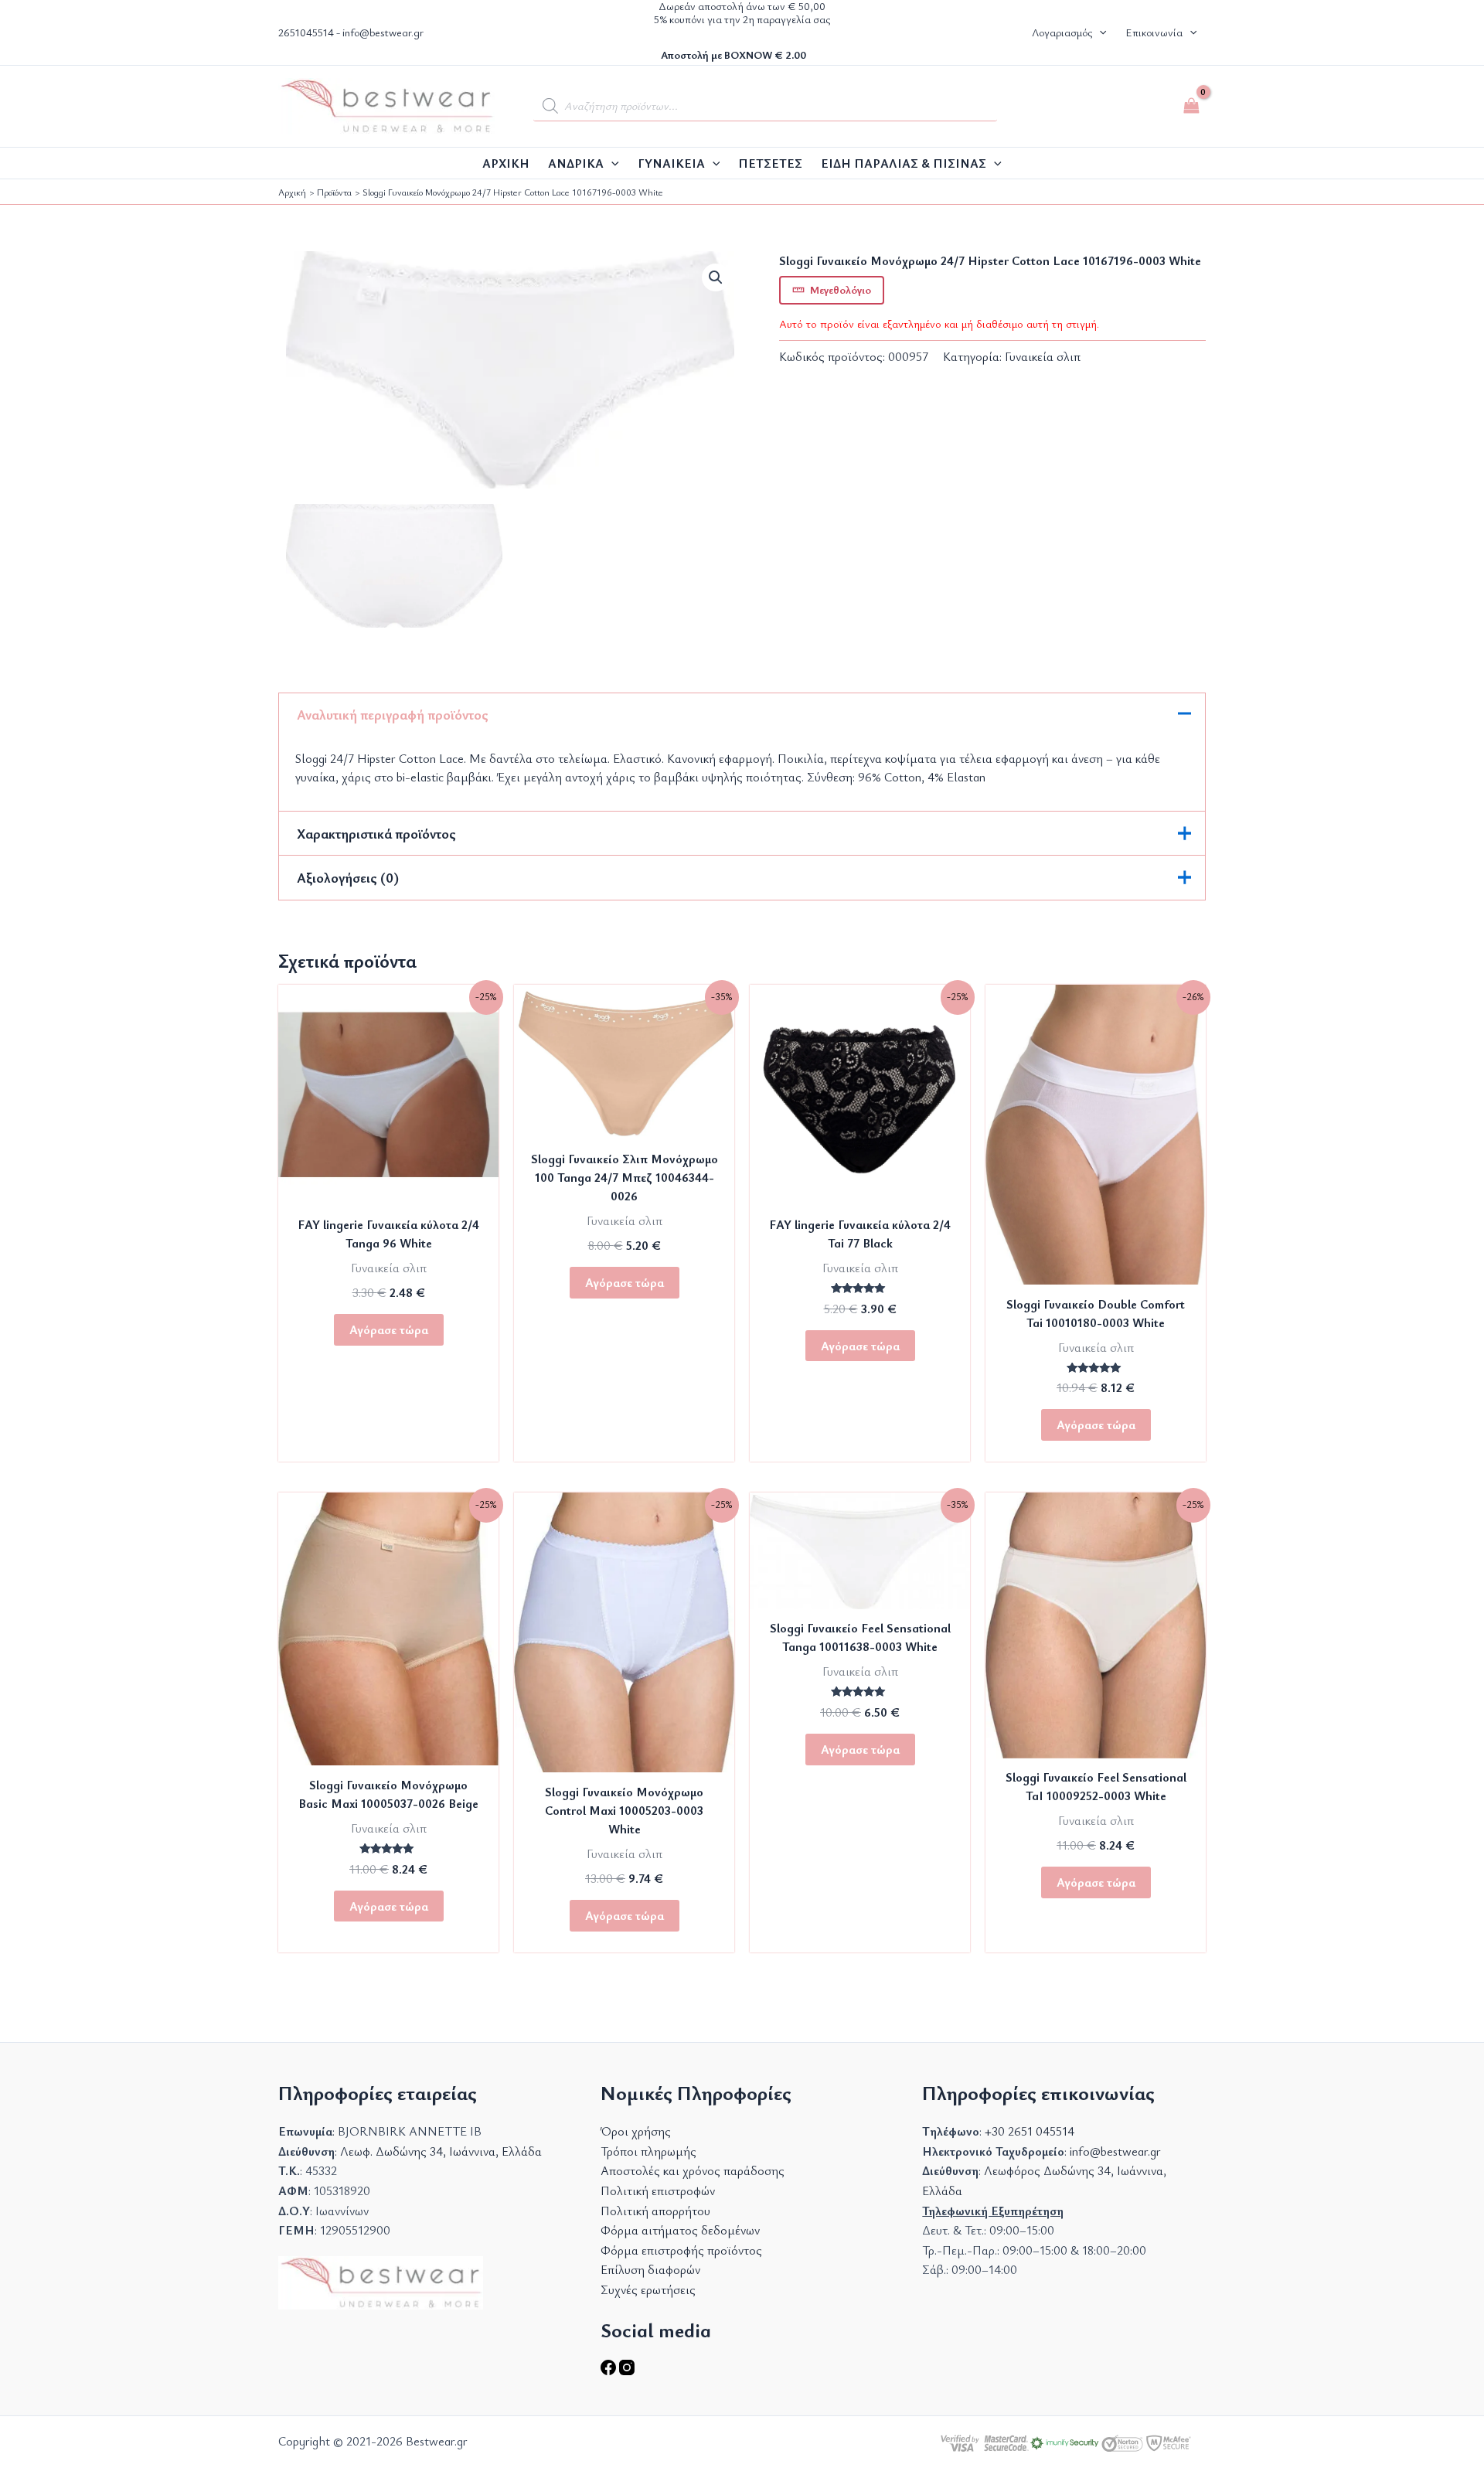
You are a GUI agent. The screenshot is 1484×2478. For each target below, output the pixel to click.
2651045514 (306, 32)
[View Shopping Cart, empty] (1191, 106)
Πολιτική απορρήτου (655, 2211)
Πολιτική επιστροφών (658, 2190)
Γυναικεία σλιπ (1043, 356)
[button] (1099, 32)
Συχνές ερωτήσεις (648, 2289)
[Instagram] (627, 2371)
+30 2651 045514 (1030, 2131)
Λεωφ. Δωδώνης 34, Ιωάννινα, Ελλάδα (441, 2151)
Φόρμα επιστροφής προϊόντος (681, 2250)
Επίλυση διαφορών (650, 2269)
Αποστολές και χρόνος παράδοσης (693, 2170)
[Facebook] (610, 2371)
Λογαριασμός (1062, 32)
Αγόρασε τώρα (389, 1329)
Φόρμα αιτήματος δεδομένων (680, 2230)
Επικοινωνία (1154, 32)
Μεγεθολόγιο (841, 289)
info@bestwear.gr (383, 32)
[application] (611, 163)
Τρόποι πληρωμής (648, 2151)
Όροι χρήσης (636, 2131)
